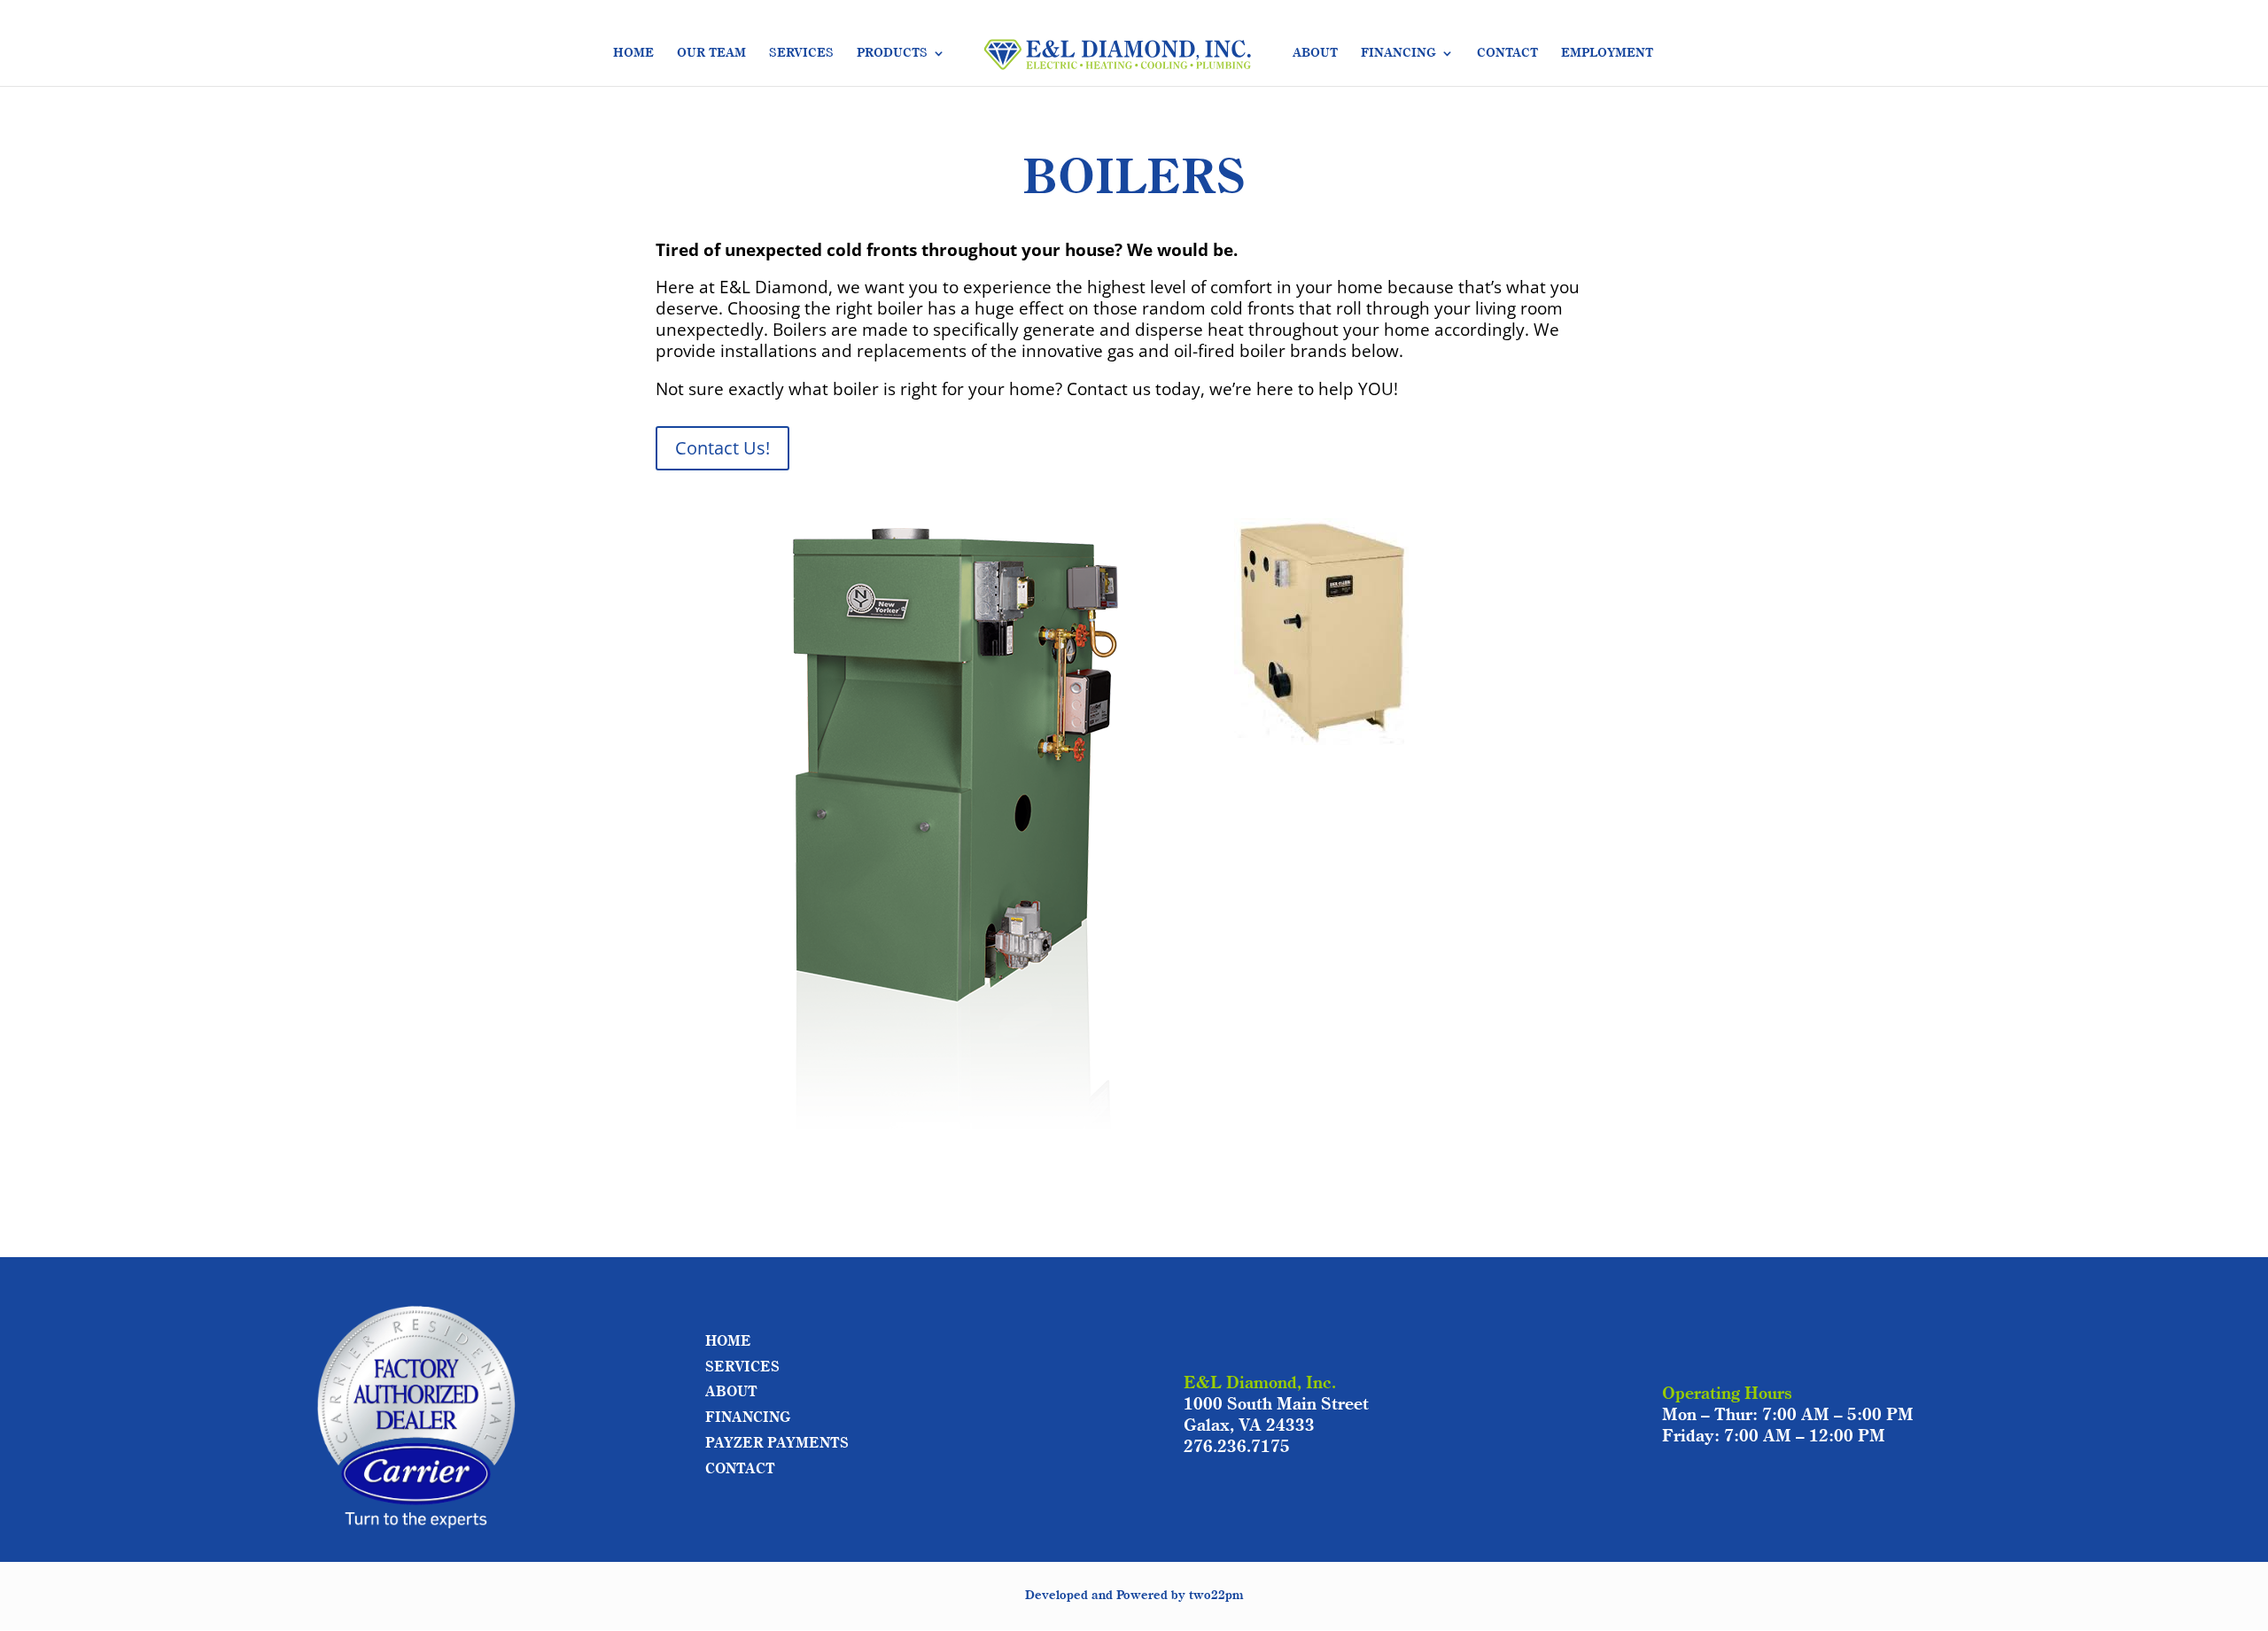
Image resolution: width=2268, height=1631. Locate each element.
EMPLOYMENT (1607, 53)
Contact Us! (722, 448)
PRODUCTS (892, 53)
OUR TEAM (711, 53)
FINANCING (1398, 53)
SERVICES (801, 53)
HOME (633, 53)
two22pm (1216, 1596)
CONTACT (1507, 53)
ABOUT (1315, 53)
